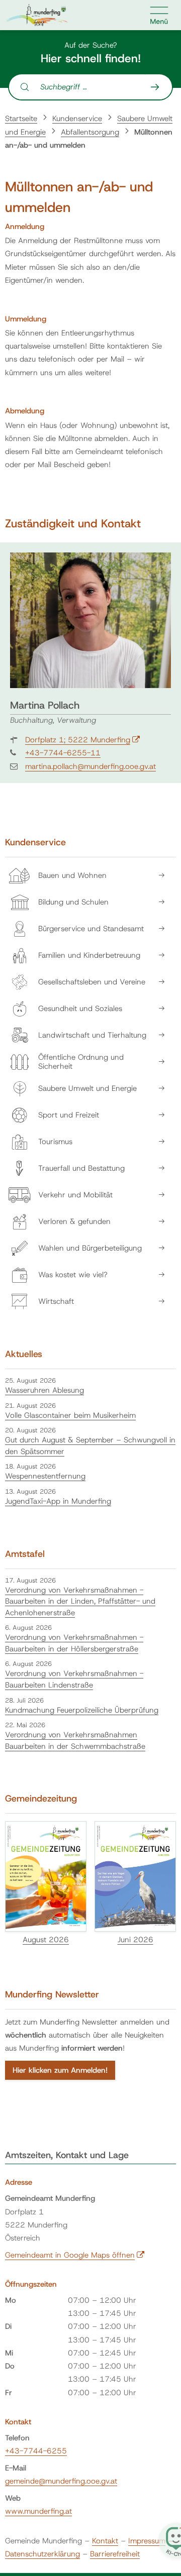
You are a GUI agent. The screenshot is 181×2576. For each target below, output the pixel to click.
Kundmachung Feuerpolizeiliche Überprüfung (82, 1710)
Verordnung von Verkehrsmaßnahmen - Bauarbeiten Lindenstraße (74, 1679)
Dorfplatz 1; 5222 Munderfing (83, 740)
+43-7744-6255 (36, 2451)
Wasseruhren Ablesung (44, 1390)
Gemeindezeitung (41, 1799)
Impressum (147, 2541)
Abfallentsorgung (90, 132)
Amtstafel (25, 1554)
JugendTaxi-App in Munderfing (58, 1501)
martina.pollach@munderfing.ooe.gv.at (90, 766)
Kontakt (105, 2541)
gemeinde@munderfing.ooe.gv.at (61, 2481)
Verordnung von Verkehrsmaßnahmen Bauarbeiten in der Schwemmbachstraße (75, 1741)
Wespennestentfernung (45, 1476)
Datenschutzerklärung (42, 2554)
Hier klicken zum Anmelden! (60, 2070)
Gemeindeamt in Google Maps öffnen (75, 2255)
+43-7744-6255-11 (63, 753)
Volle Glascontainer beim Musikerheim (70, 1415)
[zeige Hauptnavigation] (159, 15)
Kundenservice (77, 119)
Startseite (21, 119)
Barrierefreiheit (115, 2554)
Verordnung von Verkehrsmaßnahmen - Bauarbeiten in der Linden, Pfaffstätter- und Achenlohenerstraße (80, 1601)
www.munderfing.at (38, 2511)
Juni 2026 (135, 1940)
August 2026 (46, 1940)
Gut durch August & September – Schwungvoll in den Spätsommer (90, 1446)
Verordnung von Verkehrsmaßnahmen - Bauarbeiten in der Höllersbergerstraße (74, 1643)
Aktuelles (24, 1354)
